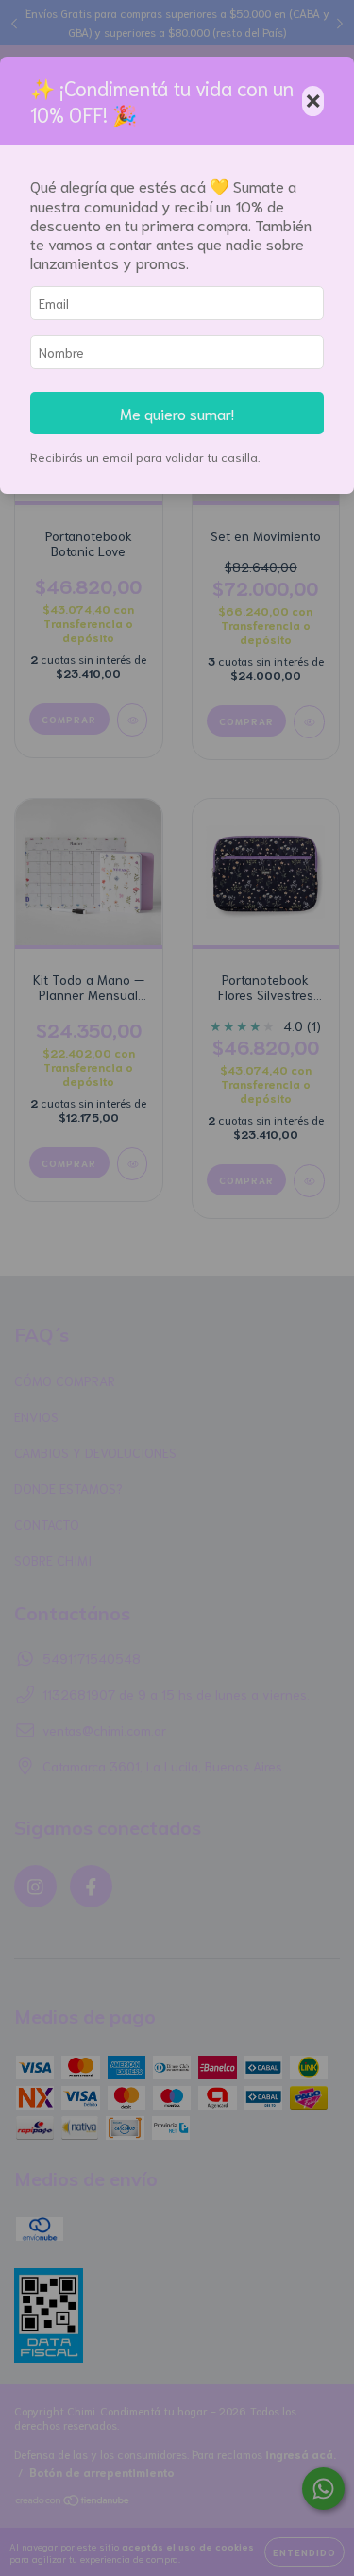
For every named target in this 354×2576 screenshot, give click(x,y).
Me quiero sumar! (177, 413)
